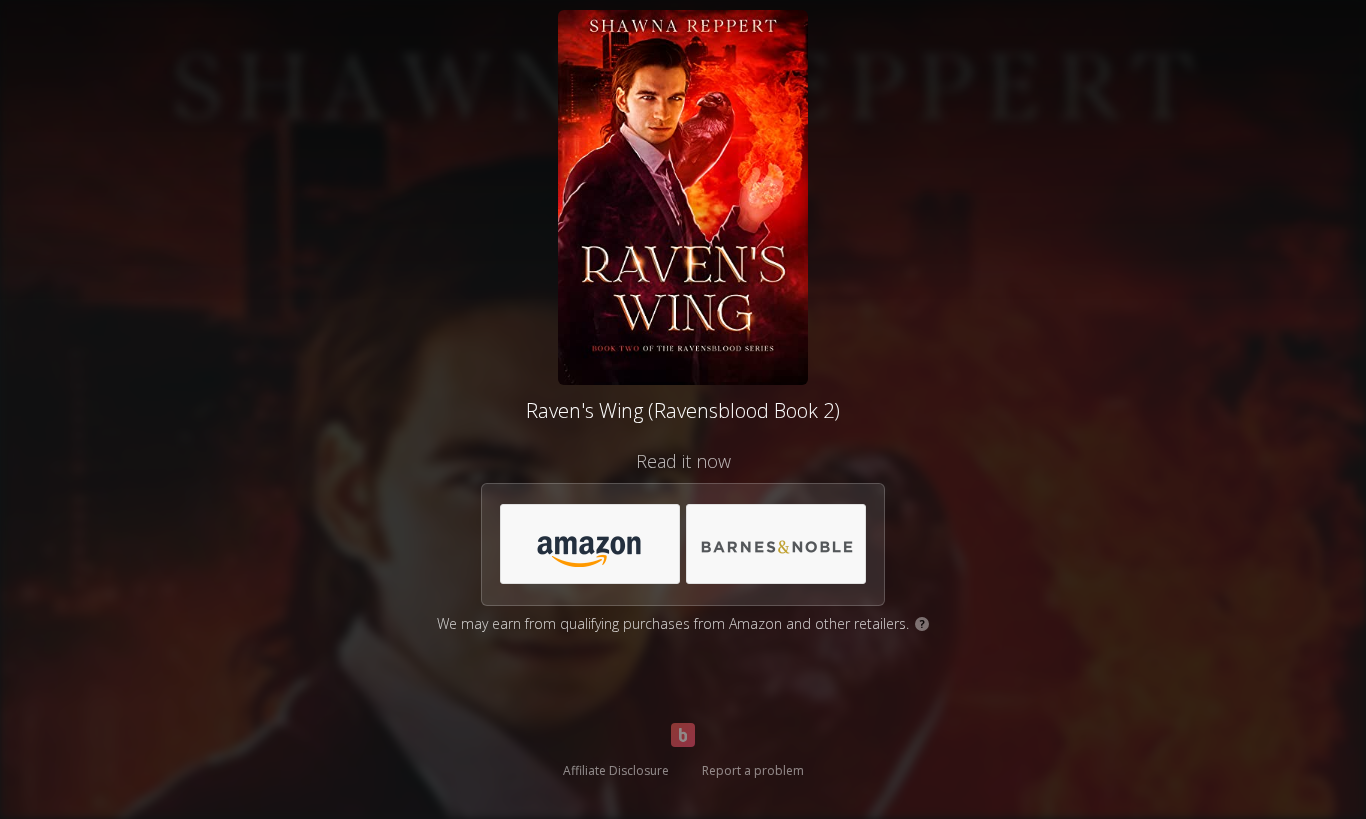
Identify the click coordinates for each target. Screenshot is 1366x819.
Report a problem (753, 770)
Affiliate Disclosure (616, 770)
